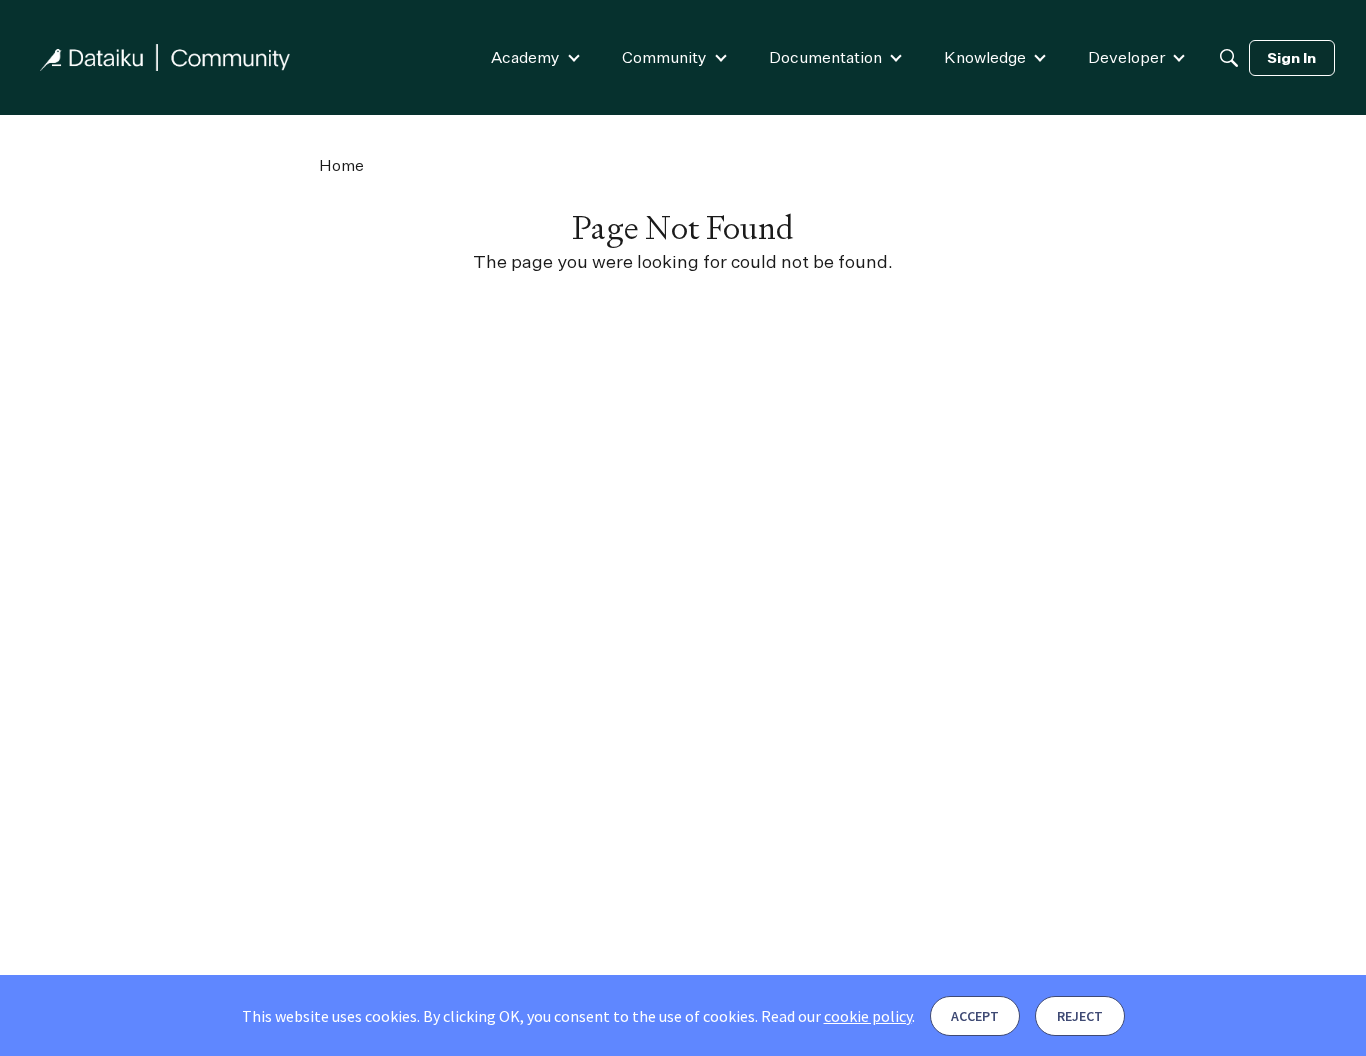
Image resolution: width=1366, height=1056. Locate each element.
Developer (1126, 57)
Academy (525, 57)
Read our (836, 1016)
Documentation (825, 57)
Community (664, 57)
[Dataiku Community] (165, 57)
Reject (1080, 1016)
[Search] (1229, 58)
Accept (975, 1016)
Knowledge (985, 57)
